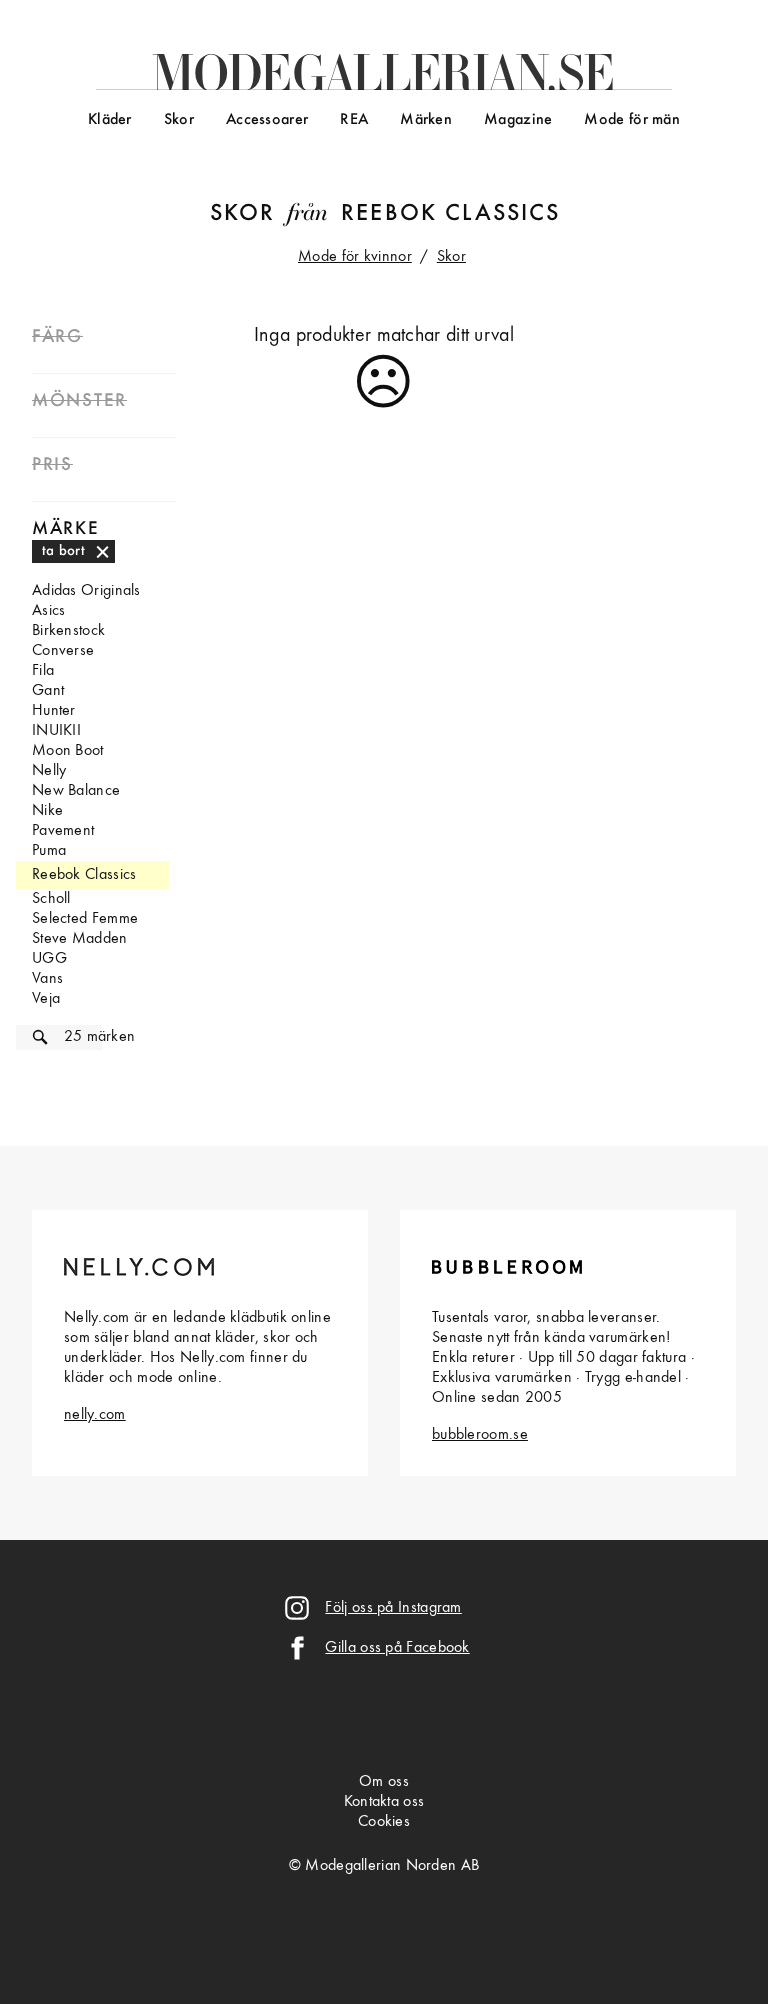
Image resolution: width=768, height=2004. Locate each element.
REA (354, 120)
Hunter (54, 711)
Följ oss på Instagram (393, 1608)
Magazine (518, 120)
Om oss (384, 1782)
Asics (49, 611)
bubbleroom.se (480, 1435)
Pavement (63, 831)
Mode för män (632, 120)
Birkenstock (68, 631)
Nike (47, 811)
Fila (43, 671)
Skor (179, 120)
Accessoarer (267, 120)
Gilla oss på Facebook (397, 1648)
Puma (49, 851)
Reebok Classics (450, 214)
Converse (63, 651)
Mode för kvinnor (355, 257)
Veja (46, 999)
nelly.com (95, 1415)
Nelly (49, 771)
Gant (48, 691)
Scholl (51, 899)
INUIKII (56, 731)
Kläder (110, 120)
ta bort (63, 551)
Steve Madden (80, 939)
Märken (426, 120)
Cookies (384, 1822)
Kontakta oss (384, 1802)
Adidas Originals (86, 591)
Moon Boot (68, 751)
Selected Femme (85, 919)
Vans (47, 979)
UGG (49, 959)
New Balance (76, 791)
